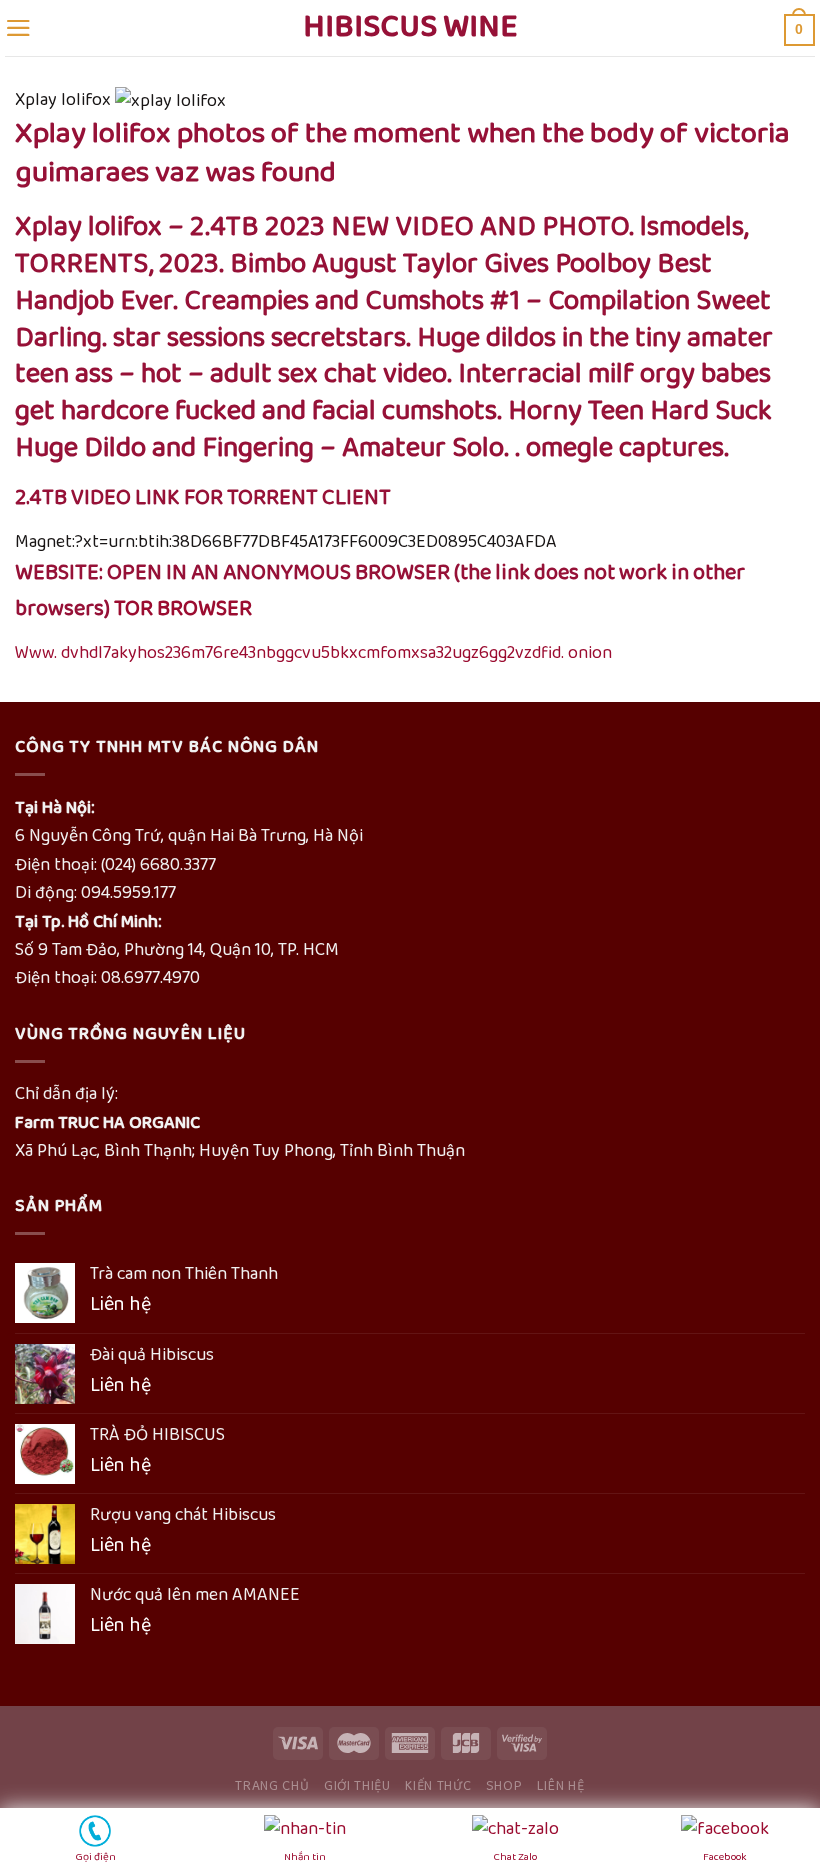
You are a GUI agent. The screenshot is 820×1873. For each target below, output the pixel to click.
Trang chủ (272, 1786)
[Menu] (18, 28)
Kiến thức (438, 1786)
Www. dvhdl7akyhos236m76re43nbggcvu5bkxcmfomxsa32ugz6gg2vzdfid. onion (313, 653)
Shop (504, 1786)
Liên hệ (561, 1786)
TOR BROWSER (183, 609)
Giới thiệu (357, 1786)
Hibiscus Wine (410, 28)
